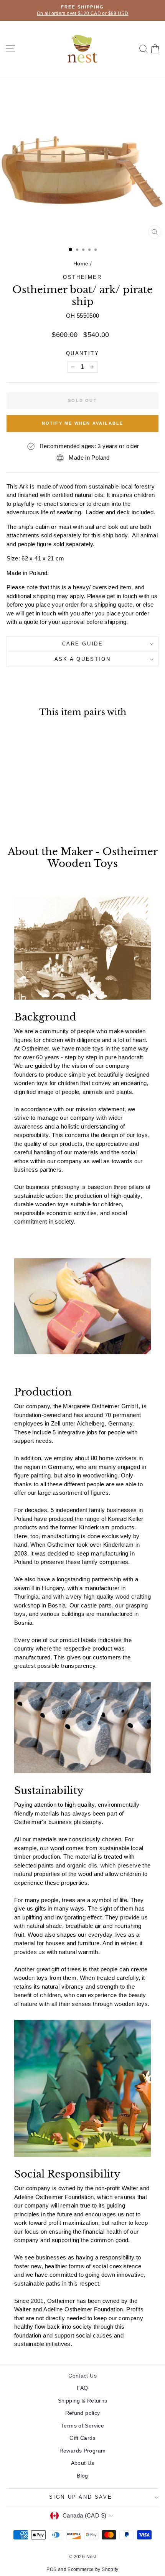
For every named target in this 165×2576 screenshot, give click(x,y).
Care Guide (83, 644)
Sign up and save (81, 2497)
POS (51, 2569)
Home (81, 263)
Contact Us (82, 2376)
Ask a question (82, 659)
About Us (83, 2463)
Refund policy (83, 2413)
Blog (82, 2476)
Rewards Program (83, 2451)
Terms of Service (82, 2426)
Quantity (83, 353)
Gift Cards (82, 2438)
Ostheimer (82, 277)
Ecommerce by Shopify (93, 2569)
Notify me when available (83, 423)
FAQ (82, 2388)
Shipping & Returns (83, 2401)
